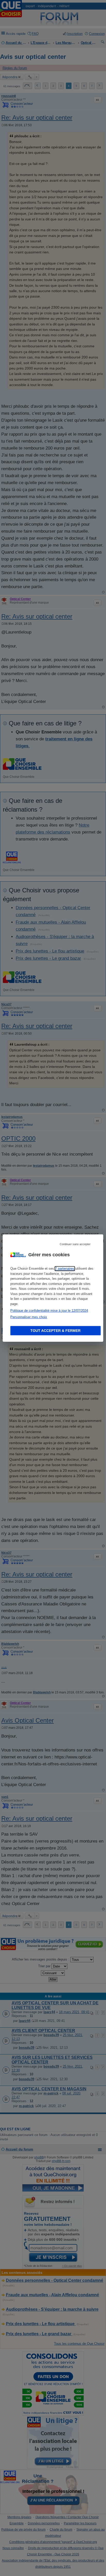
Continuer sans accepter (75, 1244)
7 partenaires (65, 1269)
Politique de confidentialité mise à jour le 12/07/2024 (49, 1311)
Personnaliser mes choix (29, 1317)
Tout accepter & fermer (55, 1331)
